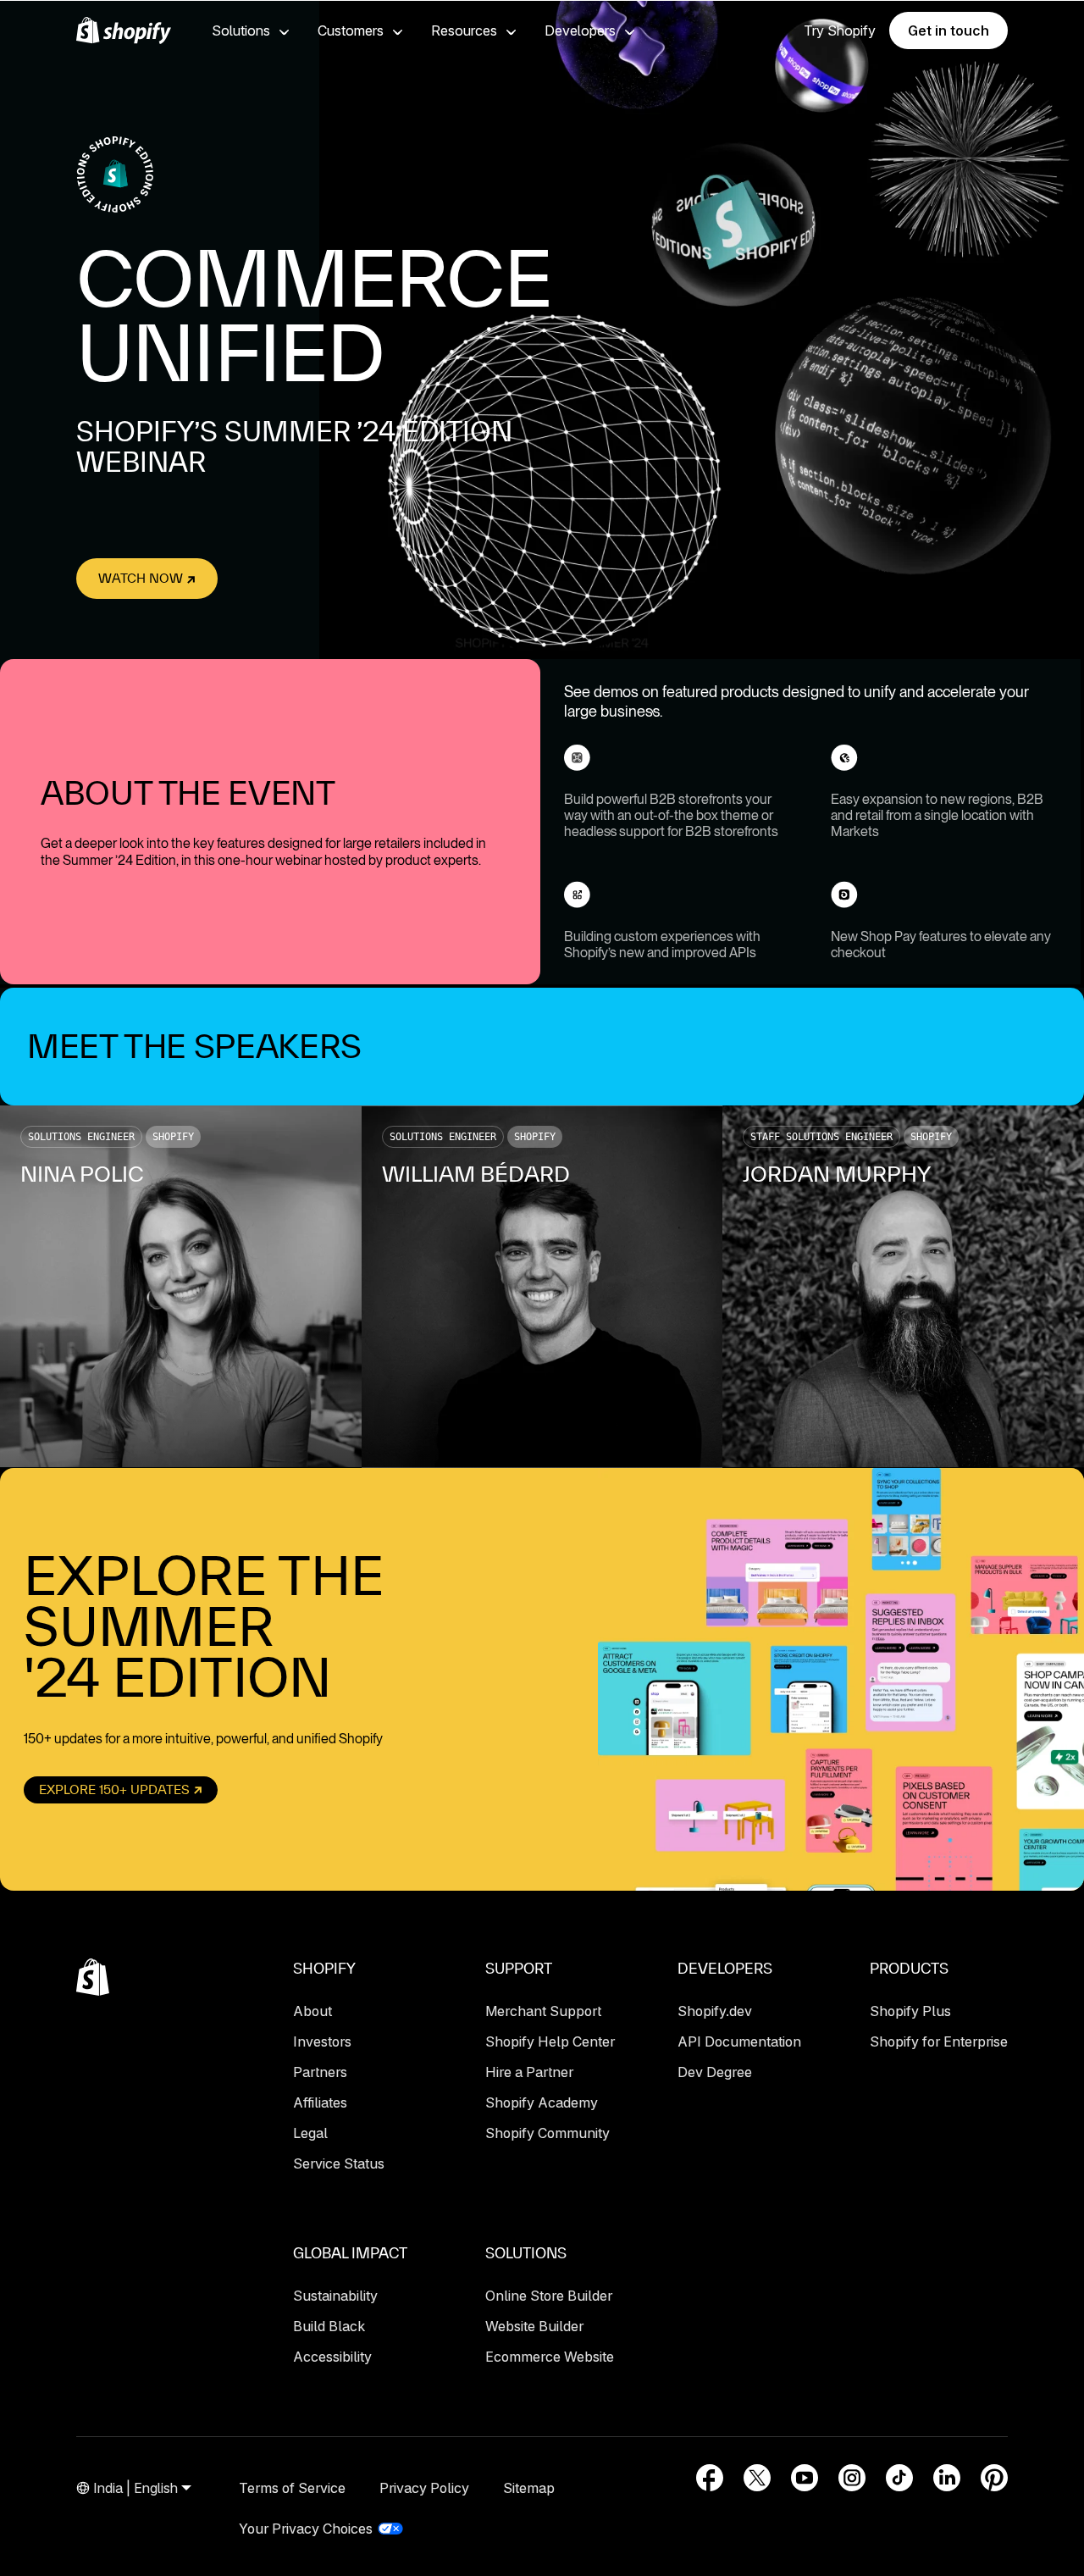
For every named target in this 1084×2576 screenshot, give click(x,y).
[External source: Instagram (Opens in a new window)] (852, 2478)
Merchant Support (543, 2011)
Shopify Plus (910, 2011)
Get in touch (948, 30)
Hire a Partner (529, 2072)
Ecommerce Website (550, 2357)
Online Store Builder (549, 2296)
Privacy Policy (424, 2488)
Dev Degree (715, 2072)
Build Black (329, 2326)
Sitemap (529, 2488)
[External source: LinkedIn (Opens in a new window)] (947, 2478)
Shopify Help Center (550, 2041)
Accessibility (332, 2357)
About (312, 2011)
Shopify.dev (715, 2011)
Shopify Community (548, 2133)
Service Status (339, 2163)
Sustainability (335, 2296)
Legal (310, 2133)
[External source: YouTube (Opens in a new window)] (805, 2478)
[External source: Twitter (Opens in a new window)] (757, 2478)
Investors (322, 2041)
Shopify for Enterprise (939, 2041)
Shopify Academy (542, 2102)
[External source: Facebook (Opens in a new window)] (710, 2478)
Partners (320, 2072)
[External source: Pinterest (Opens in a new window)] (994, 2478)
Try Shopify (840, 30)
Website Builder (534, 2326)
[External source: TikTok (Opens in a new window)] (899, 2478)
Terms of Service (292, 2488)
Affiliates (320, 2102)
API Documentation (739, 2041)
